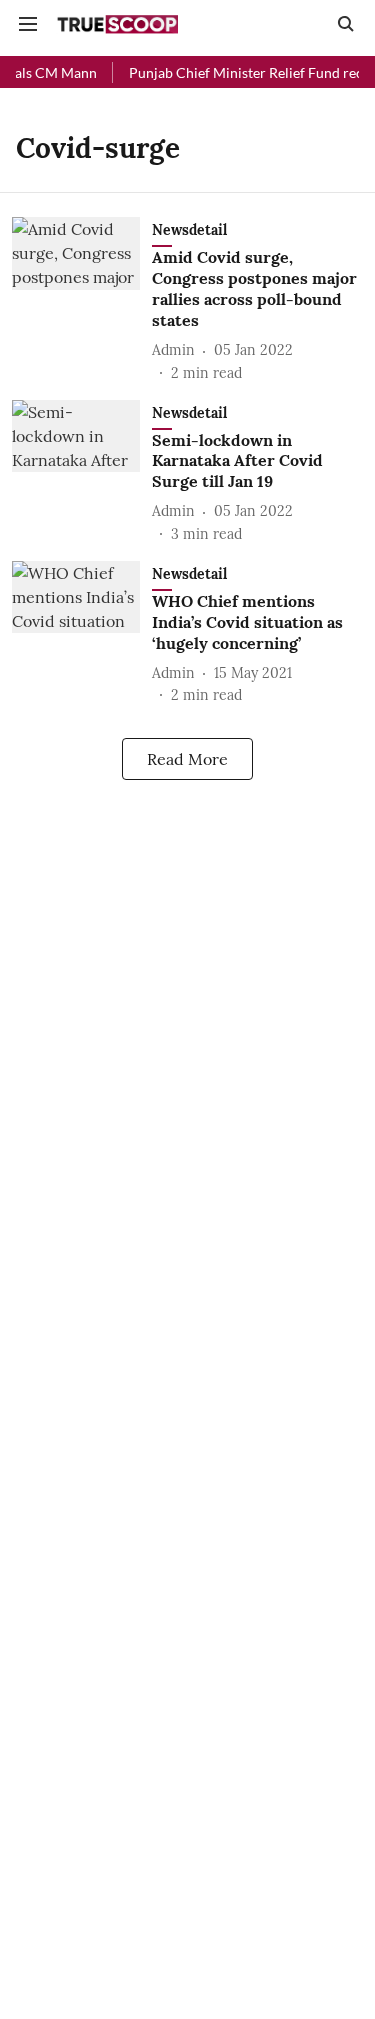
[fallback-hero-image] (82, 300)
